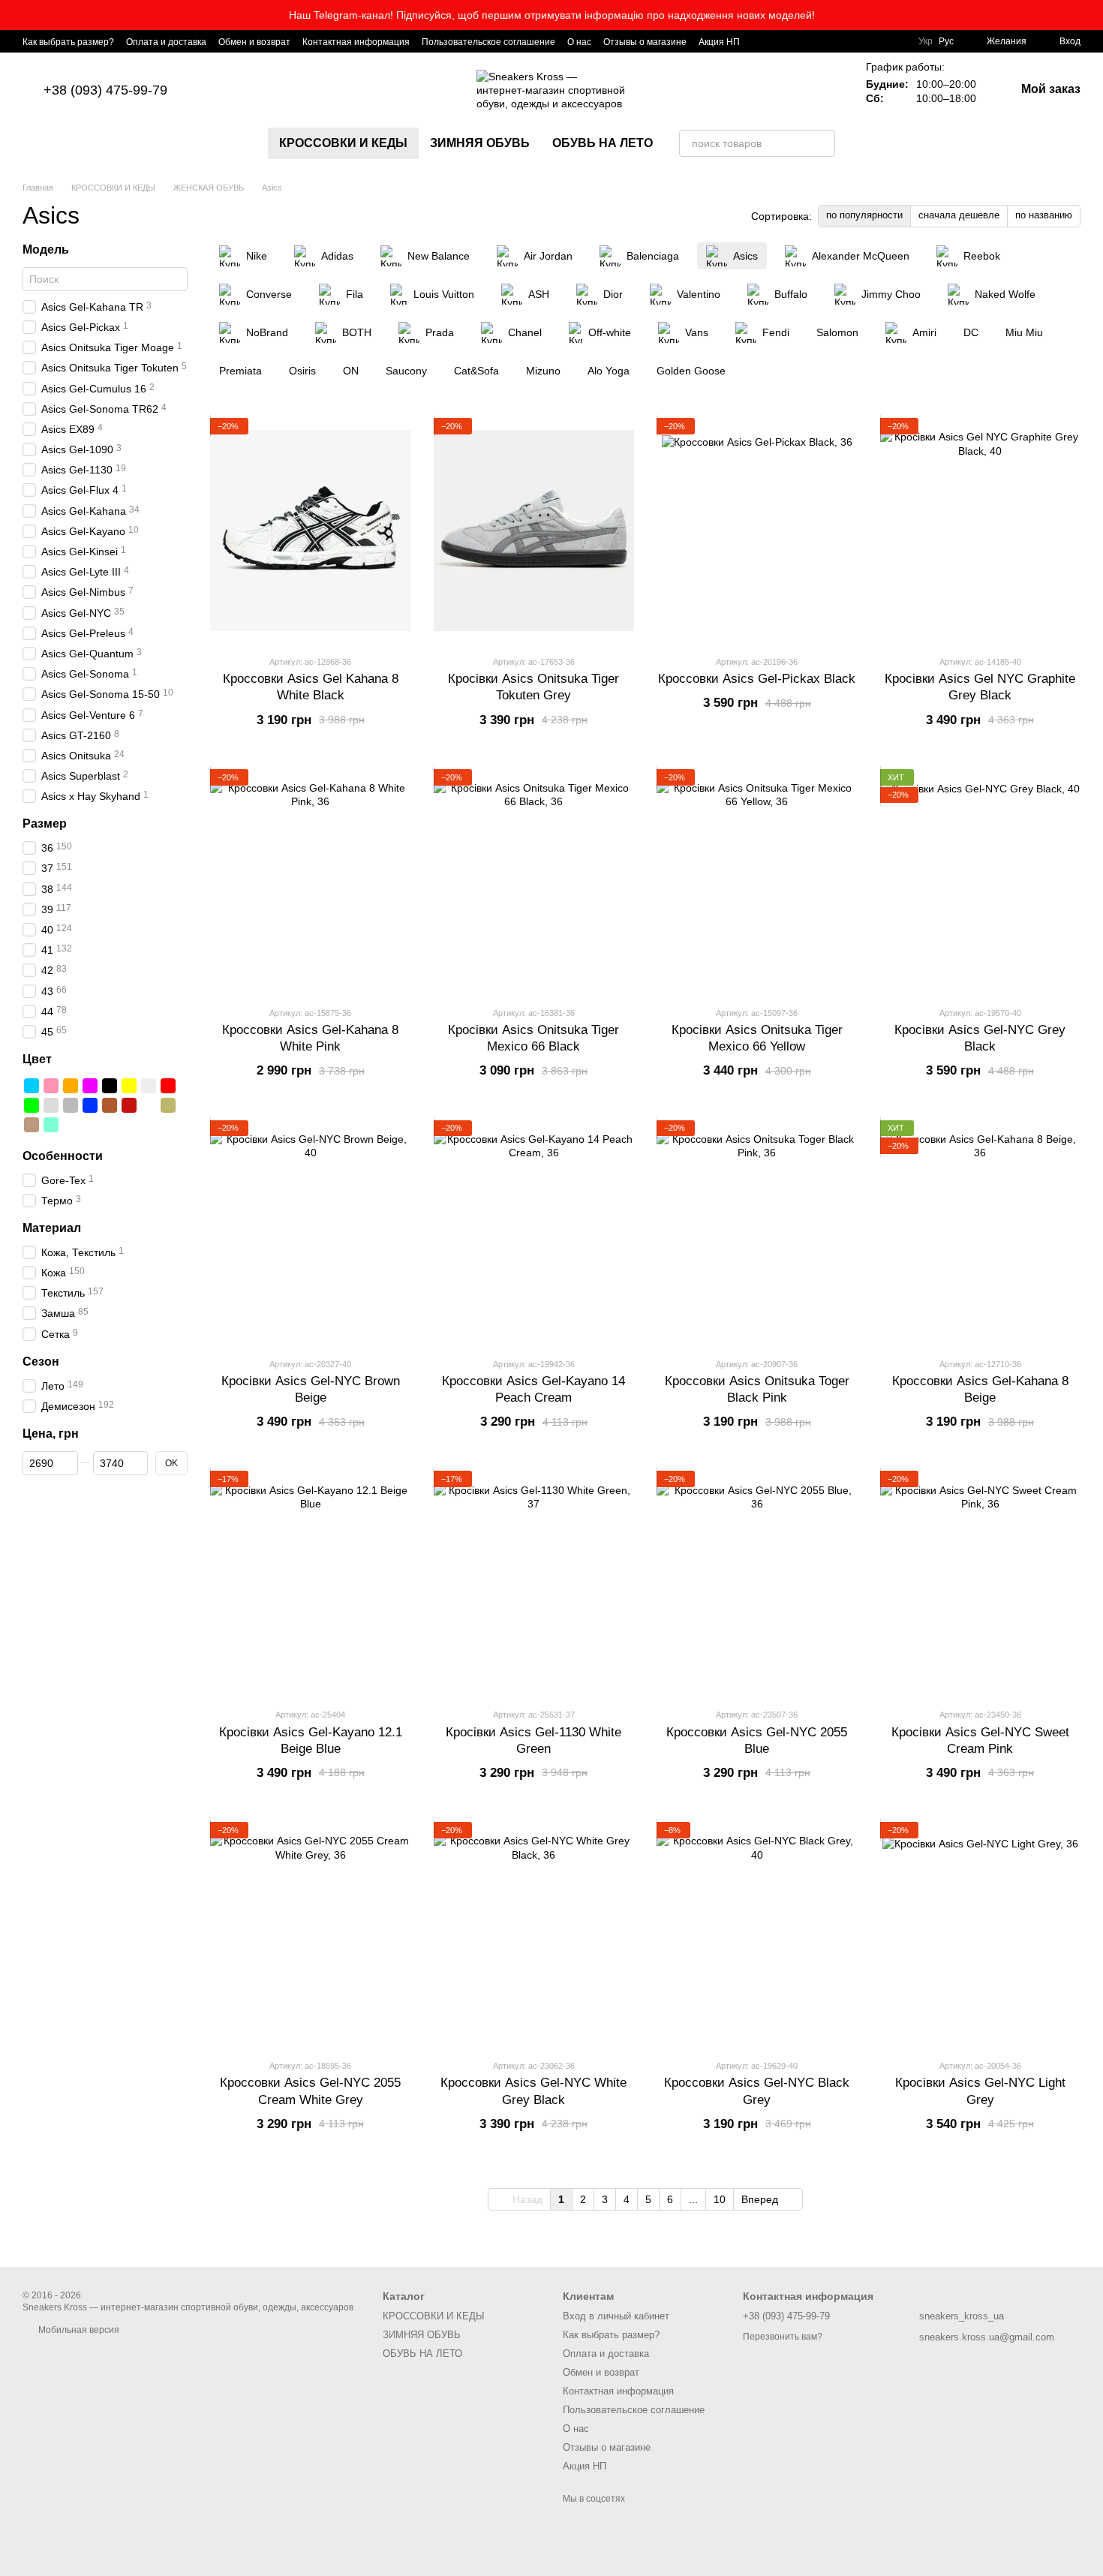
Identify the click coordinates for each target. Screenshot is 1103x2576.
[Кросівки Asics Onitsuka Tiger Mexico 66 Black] (534, 882)
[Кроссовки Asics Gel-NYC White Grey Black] (534, 1934)
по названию (1044, 215)
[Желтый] (129, 1086)
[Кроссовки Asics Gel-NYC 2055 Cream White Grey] (311, 1934)
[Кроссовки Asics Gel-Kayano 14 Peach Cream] (534, 1233)
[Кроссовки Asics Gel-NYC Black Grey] (757, 1934)
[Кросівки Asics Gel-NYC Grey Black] (981, 882)
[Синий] (90, 1105)
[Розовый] (51, 1086)
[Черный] (110, 1086)
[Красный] (168, 1086)
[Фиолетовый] (90, 1086)
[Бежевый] (32, 1125)
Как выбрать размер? (68, 42)
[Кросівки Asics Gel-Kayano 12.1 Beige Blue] (311, 1583)
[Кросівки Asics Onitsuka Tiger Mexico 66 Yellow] (757, 882)
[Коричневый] (110, 1105)
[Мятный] (51, 1125)
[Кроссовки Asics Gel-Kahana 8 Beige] (981, 1233)
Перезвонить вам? (783, 2337)
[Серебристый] (51, 1105)
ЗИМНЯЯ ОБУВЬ (480, 143)
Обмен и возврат (254, 42)
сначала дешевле (959, 215)
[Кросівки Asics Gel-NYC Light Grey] (981, 1934)
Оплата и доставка (166, 42)
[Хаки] (168, 1105)
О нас (579, 42)
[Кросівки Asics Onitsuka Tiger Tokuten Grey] (534, 531)
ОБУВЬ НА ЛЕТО (603, 143)
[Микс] (149, 1105)
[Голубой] (32, 1086)
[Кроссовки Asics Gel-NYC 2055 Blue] (757, 1583)
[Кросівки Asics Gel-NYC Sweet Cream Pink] (981, 1583)
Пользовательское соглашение (488, 42)
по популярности (864, 215)
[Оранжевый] (71, 1086)
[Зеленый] (32, 1105)
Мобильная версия (78, 2330)
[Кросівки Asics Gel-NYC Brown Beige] (311, 1233)
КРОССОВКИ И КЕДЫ (343, 143)
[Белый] (149, 1086)
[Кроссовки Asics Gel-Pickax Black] (757, 531)
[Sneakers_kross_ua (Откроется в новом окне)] (761, 41)
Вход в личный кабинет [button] (616, 2316)
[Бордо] (129, 1105)
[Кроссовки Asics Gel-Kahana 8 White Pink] (311, 882)
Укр (926, 41)
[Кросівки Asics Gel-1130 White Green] (534, 1583)
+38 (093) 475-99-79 (105, 90)
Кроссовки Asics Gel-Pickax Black (757, 679)
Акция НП (719, 42)
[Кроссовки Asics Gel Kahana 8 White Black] (311, 531)
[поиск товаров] (822, 143)
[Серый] (71, 1105)
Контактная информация (356, 42)
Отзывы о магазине (645, 42)
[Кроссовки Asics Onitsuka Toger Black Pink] (757, 1233)
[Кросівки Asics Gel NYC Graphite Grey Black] (981, 531)
